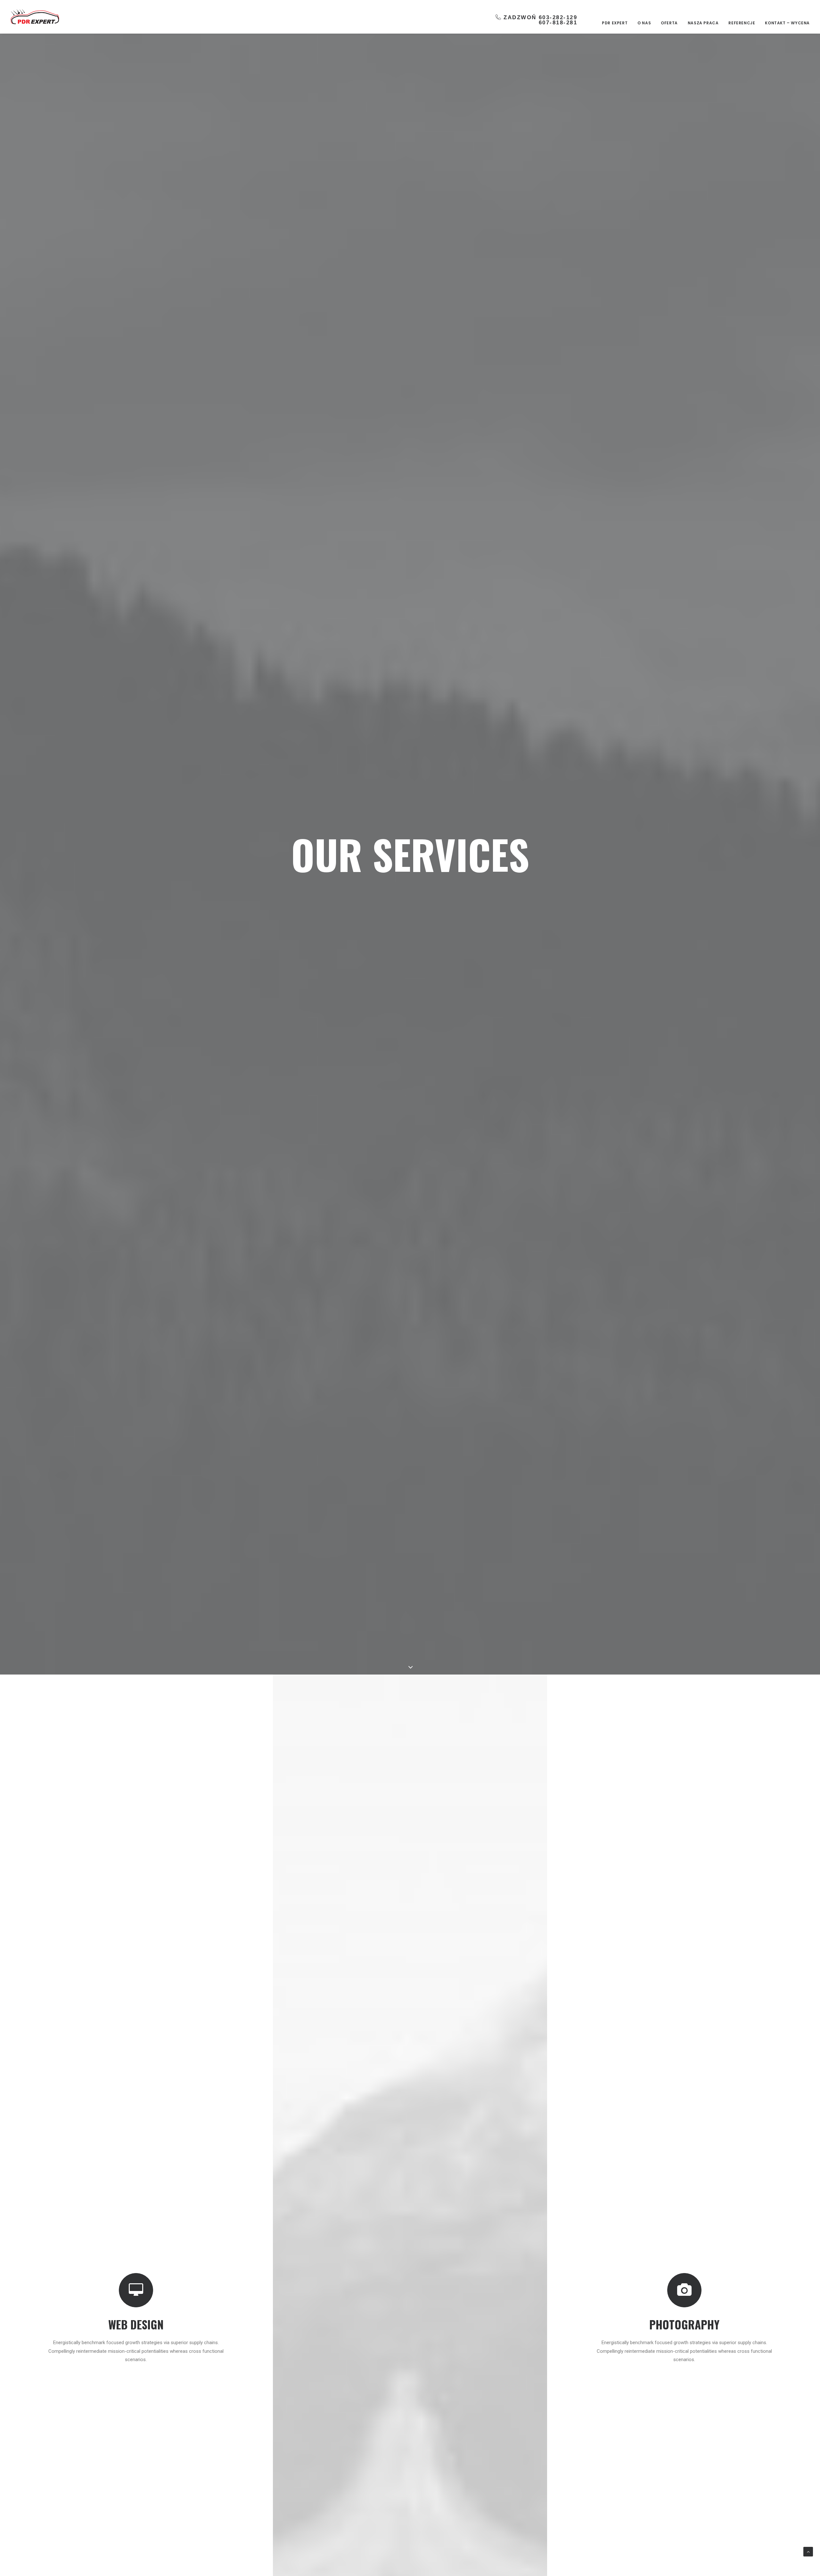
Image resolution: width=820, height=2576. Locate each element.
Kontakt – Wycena (787, 23)
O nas (644, 23)
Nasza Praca (703, 23)
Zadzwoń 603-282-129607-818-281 (540, 20)
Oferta (669, 23)
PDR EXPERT (615, 23)
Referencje (742, 23)
